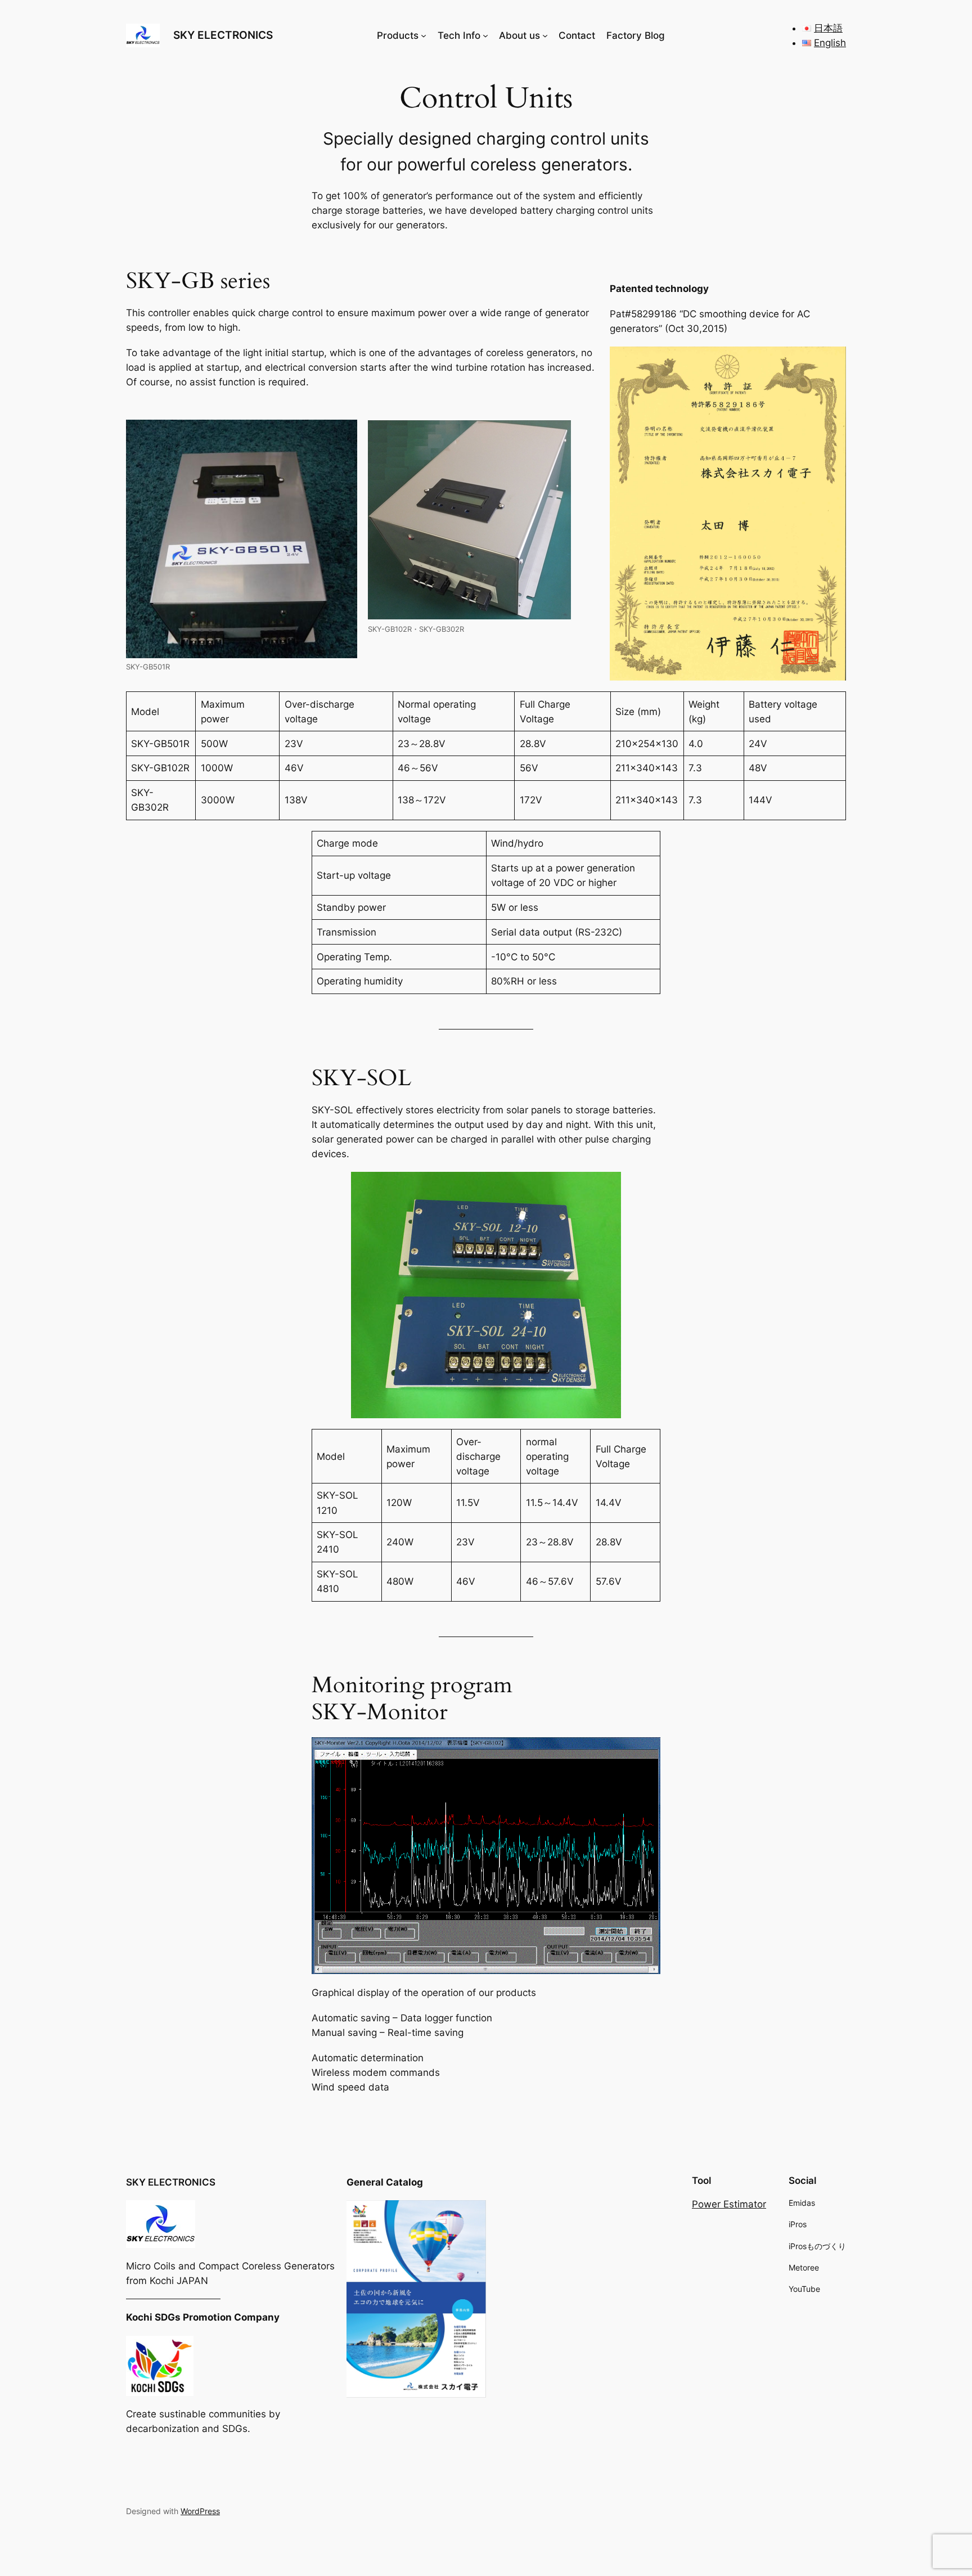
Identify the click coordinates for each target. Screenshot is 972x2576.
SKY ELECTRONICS (223, 35)
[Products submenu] (424, 35)
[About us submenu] (545, 35)
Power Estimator (729, 2204)
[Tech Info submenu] (485, 35)
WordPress (200, 2511)
